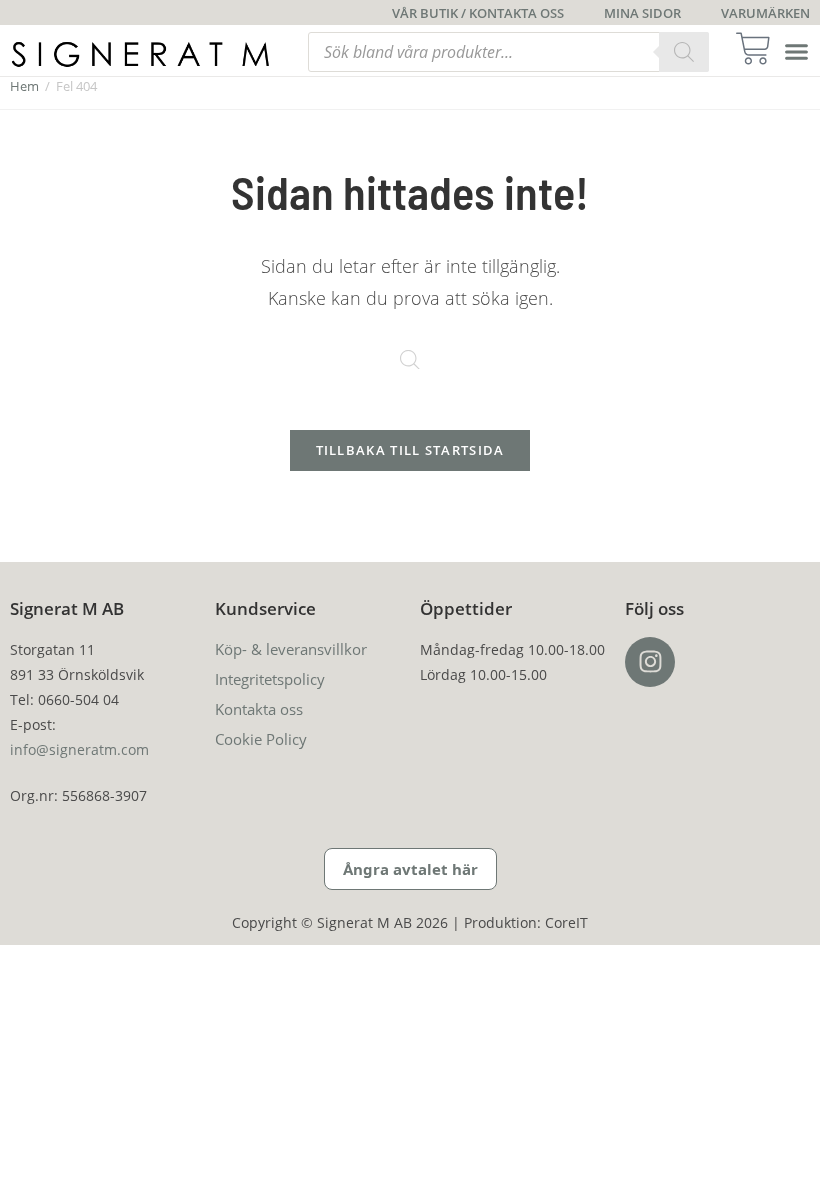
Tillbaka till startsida (410, 450)
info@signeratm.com (79, 749)
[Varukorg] (759, 48)
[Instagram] (650, 662)
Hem (24, 86)
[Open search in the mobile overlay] (508, 52)
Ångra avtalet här (410, 869)
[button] (797, 52)
